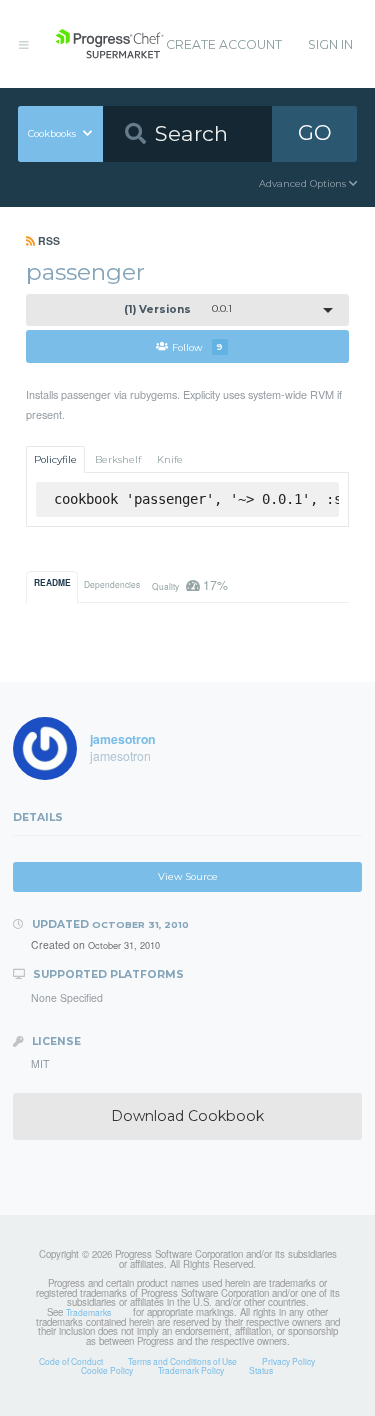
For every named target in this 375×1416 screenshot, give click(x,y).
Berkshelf (118, 459)
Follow (197, 346)
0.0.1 (178, 309)
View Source (188, 876)
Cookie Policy (107, 1370)
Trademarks (88, 1312)
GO (315, 132)
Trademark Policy (191, 1370)
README (52, 583)
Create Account (224, 44)
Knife (170, 459)
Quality (189, 584)
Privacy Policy (288, 1361)
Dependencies (112, 584)
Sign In (330, 44)
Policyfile (55, 459)
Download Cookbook (187, 1116)
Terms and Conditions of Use (182, 1361)
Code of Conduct (71, 1361)
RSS (47, 240)
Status (261, 1370)
